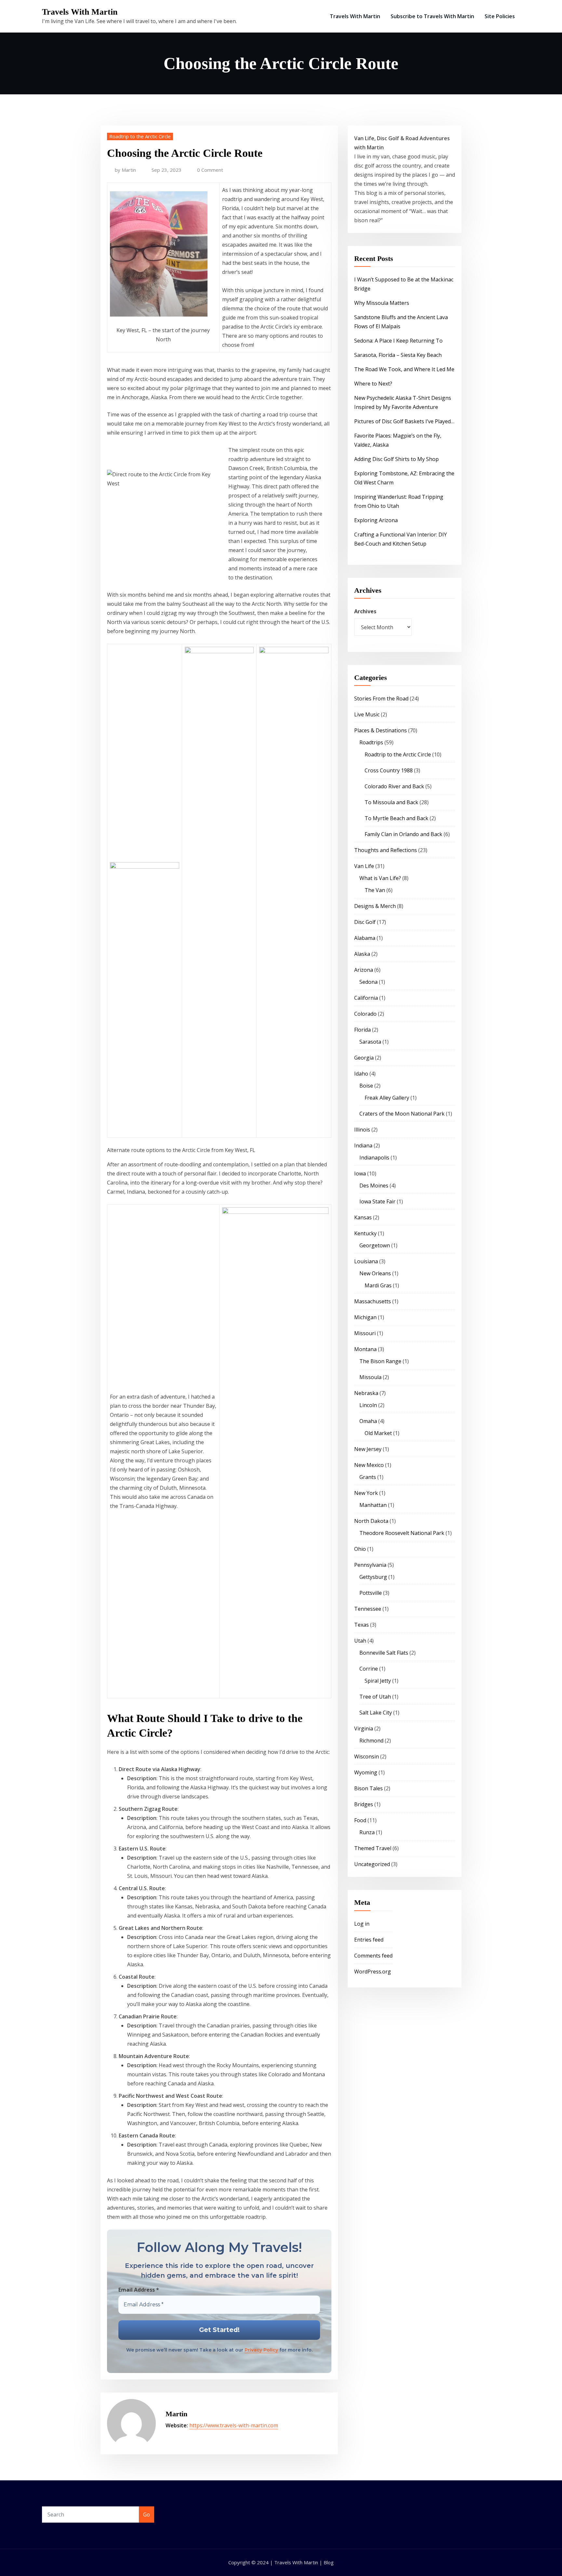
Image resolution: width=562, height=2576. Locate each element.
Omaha (368, 1421)
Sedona (368, 982)
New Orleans (375, 1273)
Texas (361, 1625)
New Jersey (368, 1449)
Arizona (364, 970)
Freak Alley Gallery (387, 1098)
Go (147, 2515)
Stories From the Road (381, 698)
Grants (368, 1477)
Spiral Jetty (378, 1681)
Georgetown (375, 1245)
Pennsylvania (370, 1565)
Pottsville (371, 1593)
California (366, 998)
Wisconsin (367, 1756)
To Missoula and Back (391, 802)
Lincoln (368, 1405)
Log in (362, 1924)
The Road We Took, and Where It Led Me (404, 369)
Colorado (365, 1014)
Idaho (361, 1074)
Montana (365, 1349)
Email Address (139, 2290)
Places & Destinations (381, 730)
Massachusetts (373, 1301)
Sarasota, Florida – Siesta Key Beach (398, 355)
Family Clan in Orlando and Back (403, 834)
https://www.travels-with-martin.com (234, 2425)
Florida (362, 1030)
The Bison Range (380, 1361)
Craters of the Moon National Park (402, 1114)
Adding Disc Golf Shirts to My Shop (396, 459)
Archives (365, 611)
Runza (367, 1832)
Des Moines (374, 1186)
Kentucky (365, 1233)
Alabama (365, 938)
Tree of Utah (375, 1697)
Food (360, 1820)
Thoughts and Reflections (386, 850)
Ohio (360, 1549)
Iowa (360, 1173)
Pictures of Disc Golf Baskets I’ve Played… (404, 421)
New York (366, 1493)
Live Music (367, 714)
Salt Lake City (376, 1713)
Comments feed (373, 1956)
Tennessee (368, 1609)
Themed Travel (373, 1848)
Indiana (363, 1146)
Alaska (362, 954)
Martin (125, 170)
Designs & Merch (375, 906)
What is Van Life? (380, 878)
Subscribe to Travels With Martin (432, 16)
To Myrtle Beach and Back (396, 818)
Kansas (363, 1217)
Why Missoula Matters (382, 303)
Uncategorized (372, 1864)
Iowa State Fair (377, 1201)
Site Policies (500, 16)
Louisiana (366, 1261)
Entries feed (369, 1940)
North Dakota (371, 1521)
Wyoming (366, 1772)
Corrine (369, 1669)
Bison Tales (368, 1788)
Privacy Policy (261, 2350)
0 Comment (210, 170)
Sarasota (370, 1042)
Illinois (362, 1130)
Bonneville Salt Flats (384, 1653)
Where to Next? (373, 384)
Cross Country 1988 (389, 770)
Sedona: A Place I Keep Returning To (398, 341)
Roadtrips (371, 742)
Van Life (364, 866)
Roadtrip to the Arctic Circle (140, 136)
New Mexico (369, 1465)
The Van (375, 890)
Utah (360, 1641)
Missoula (370, 1377)
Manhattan (373, 1505)
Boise (366, 1086)
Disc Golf (365, 922)
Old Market (378, 1433)
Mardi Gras (378, 1285)
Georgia (364, 1058)
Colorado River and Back (394, 786)
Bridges (364, 1804)
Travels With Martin (80, 12)
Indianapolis (374, 1158)
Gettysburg (373, 1577)
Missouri (365, 1333)
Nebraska (366, 1393)
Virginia (364, 1729)
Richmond (371, 1741)
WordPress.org (373, 1972)
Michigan (365, 1317)
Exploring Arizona (376, 520)
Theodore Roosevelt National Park (402, 1533)
